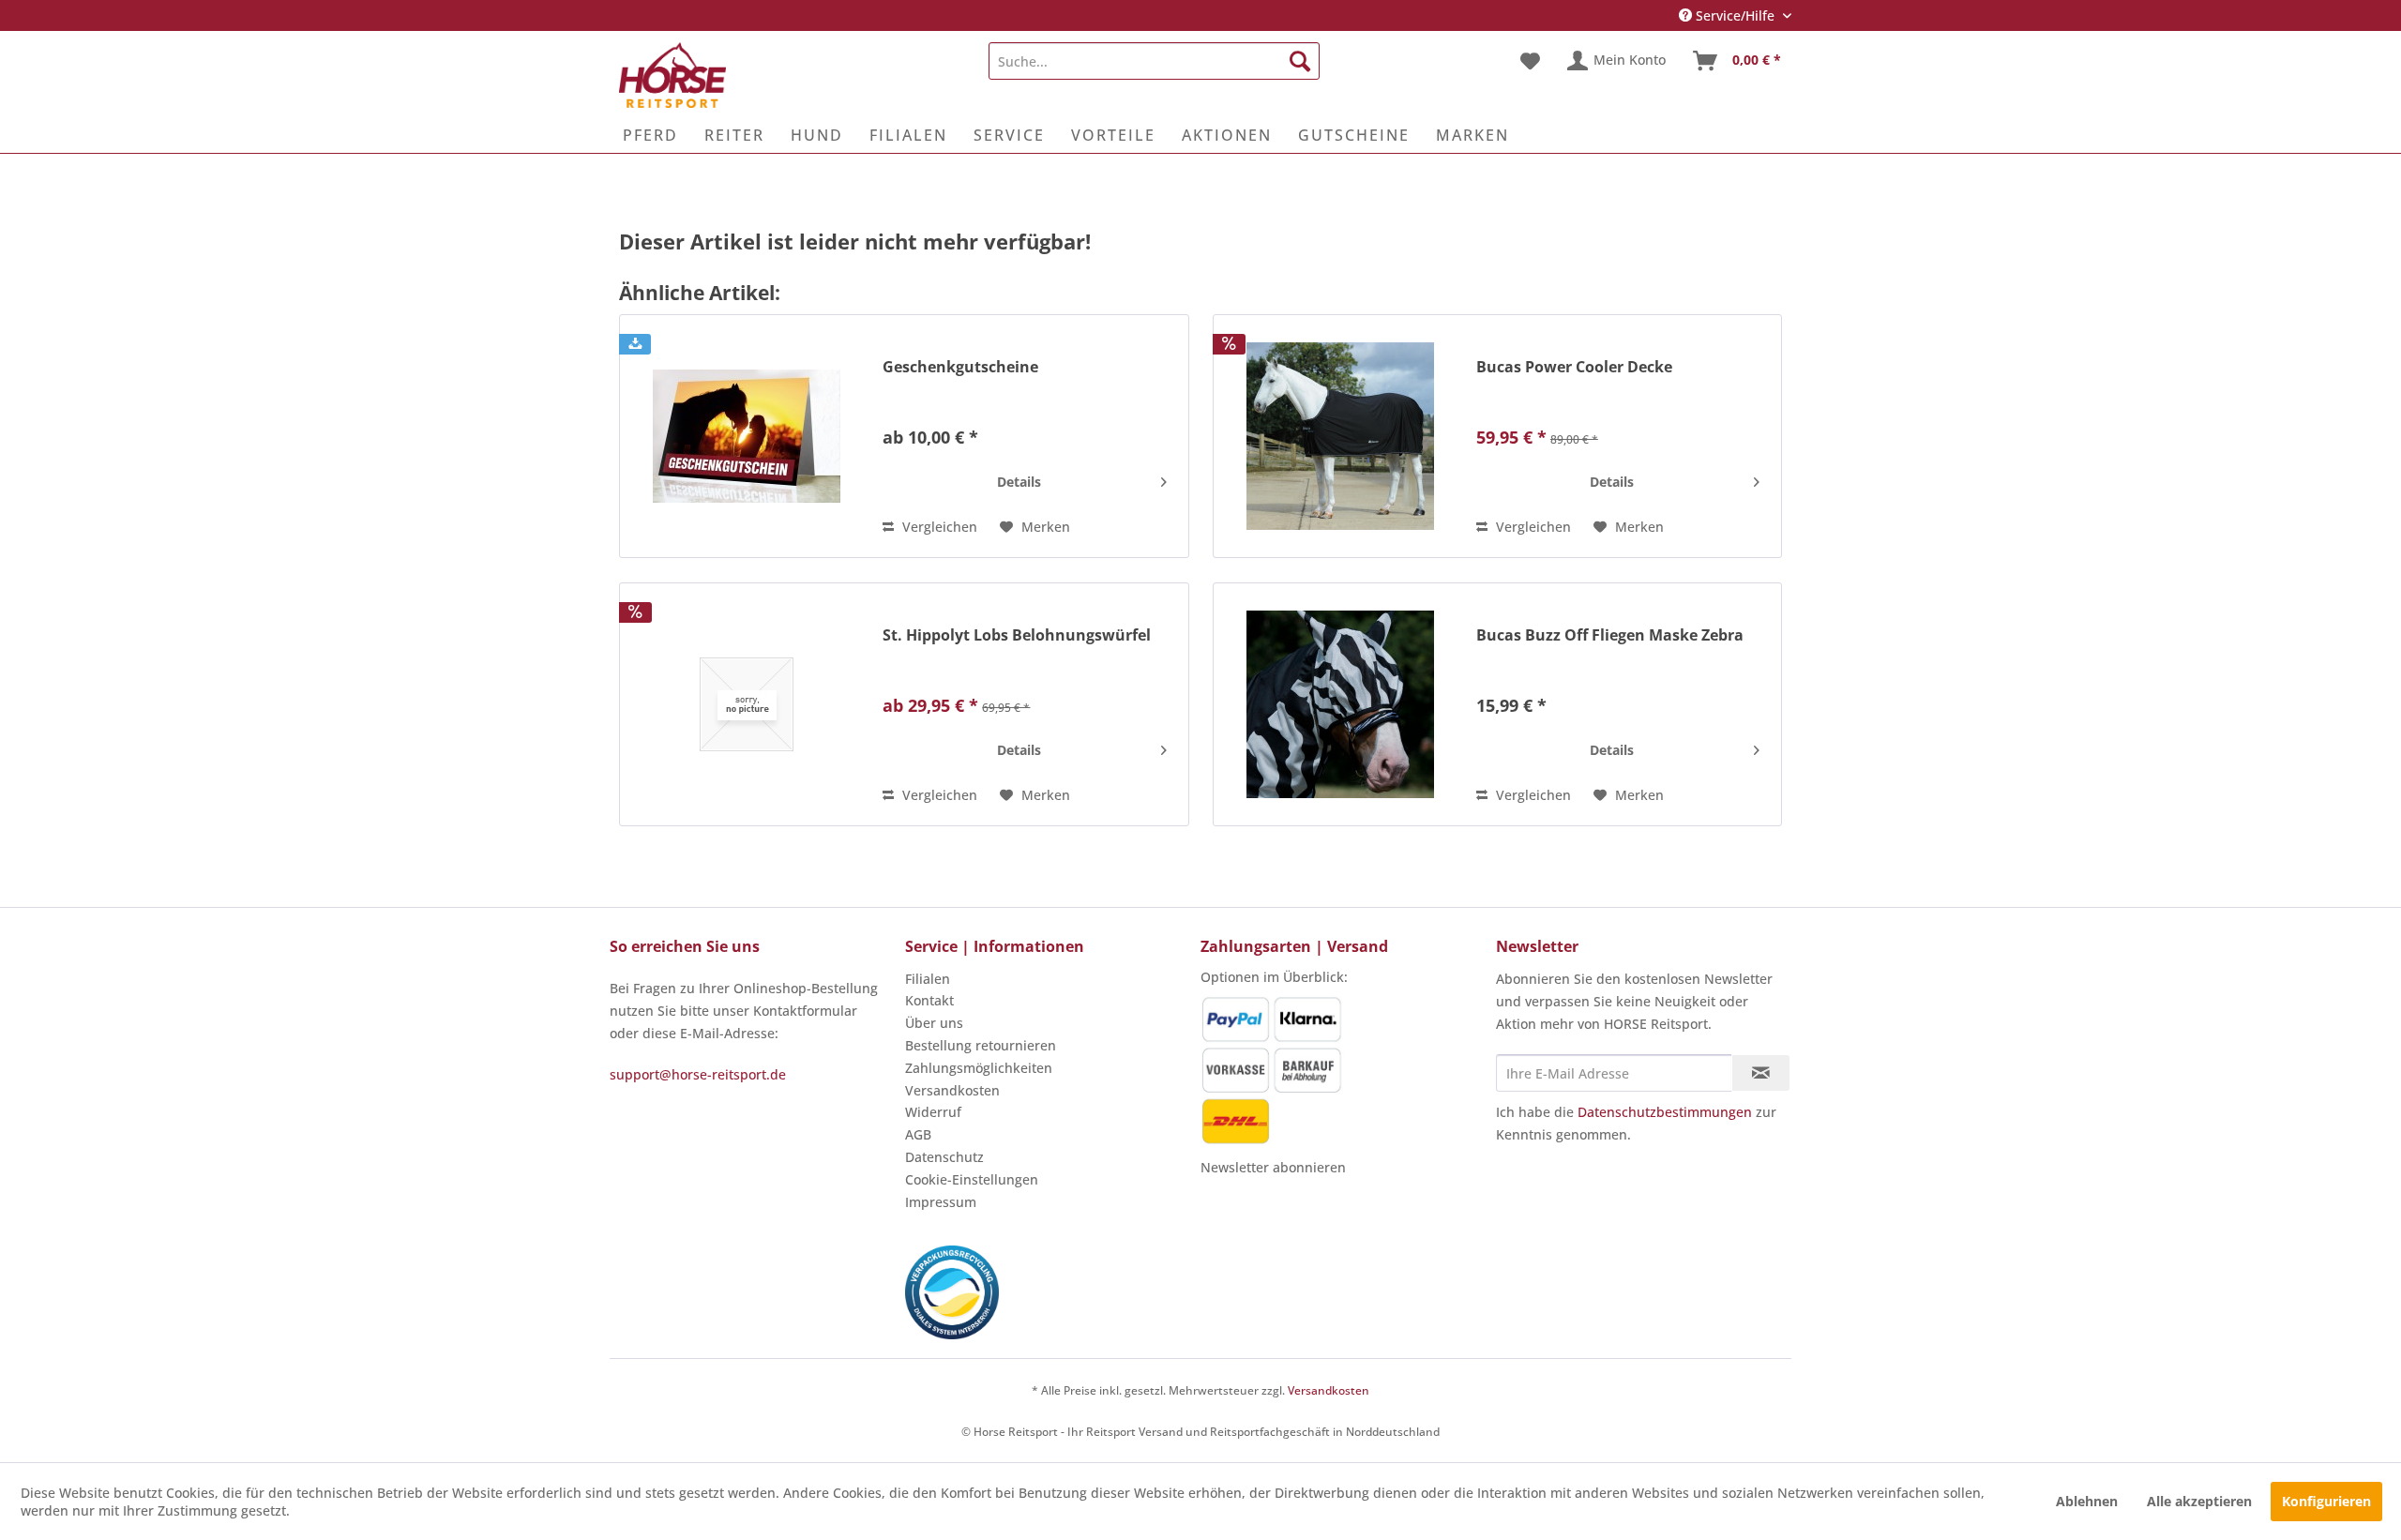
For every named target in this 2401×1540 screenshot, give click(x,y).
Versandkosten (952, 1090)
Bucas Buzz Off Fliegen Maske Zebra (1610, 635)
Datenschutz (944, 1157)
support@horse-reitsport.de (698, 1074)
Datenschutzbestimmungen (1665, 1112)
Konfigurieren (2326, 1501)
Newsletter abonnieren (1273, 1167)
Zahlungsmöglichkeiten (979, 1068)
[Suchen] (1300, 61)
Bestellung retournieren (981, 1045)
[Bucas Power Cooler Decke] (1340, 436)
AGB (918, 1134)
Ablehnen (2087, 1501)
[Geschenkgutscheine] (747, 436)
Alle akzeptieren (2199, 1501)
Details (1019, 482)
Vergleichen (938, 527)
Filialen (928, 979)
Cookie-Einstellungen (972, 1179)
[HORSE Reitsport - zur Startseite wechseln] (672, 75)
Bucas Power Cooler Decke (1574, 367)
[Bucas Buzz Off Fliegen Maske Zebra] (1340, 704)
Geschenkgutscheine (960, 367)
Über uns (934, 1023)
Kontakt (929, 1000)
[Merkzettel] (1530, 61)
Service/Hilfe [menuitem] (1735, 15)
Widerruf (933, 1112)
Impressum (941, 1202)
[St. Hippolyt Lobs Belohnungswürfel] (747, 704)
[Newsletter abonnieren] (1761, 1073)
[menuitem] (1154, 61)
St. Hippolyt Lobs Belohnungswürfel (1017, 635)
